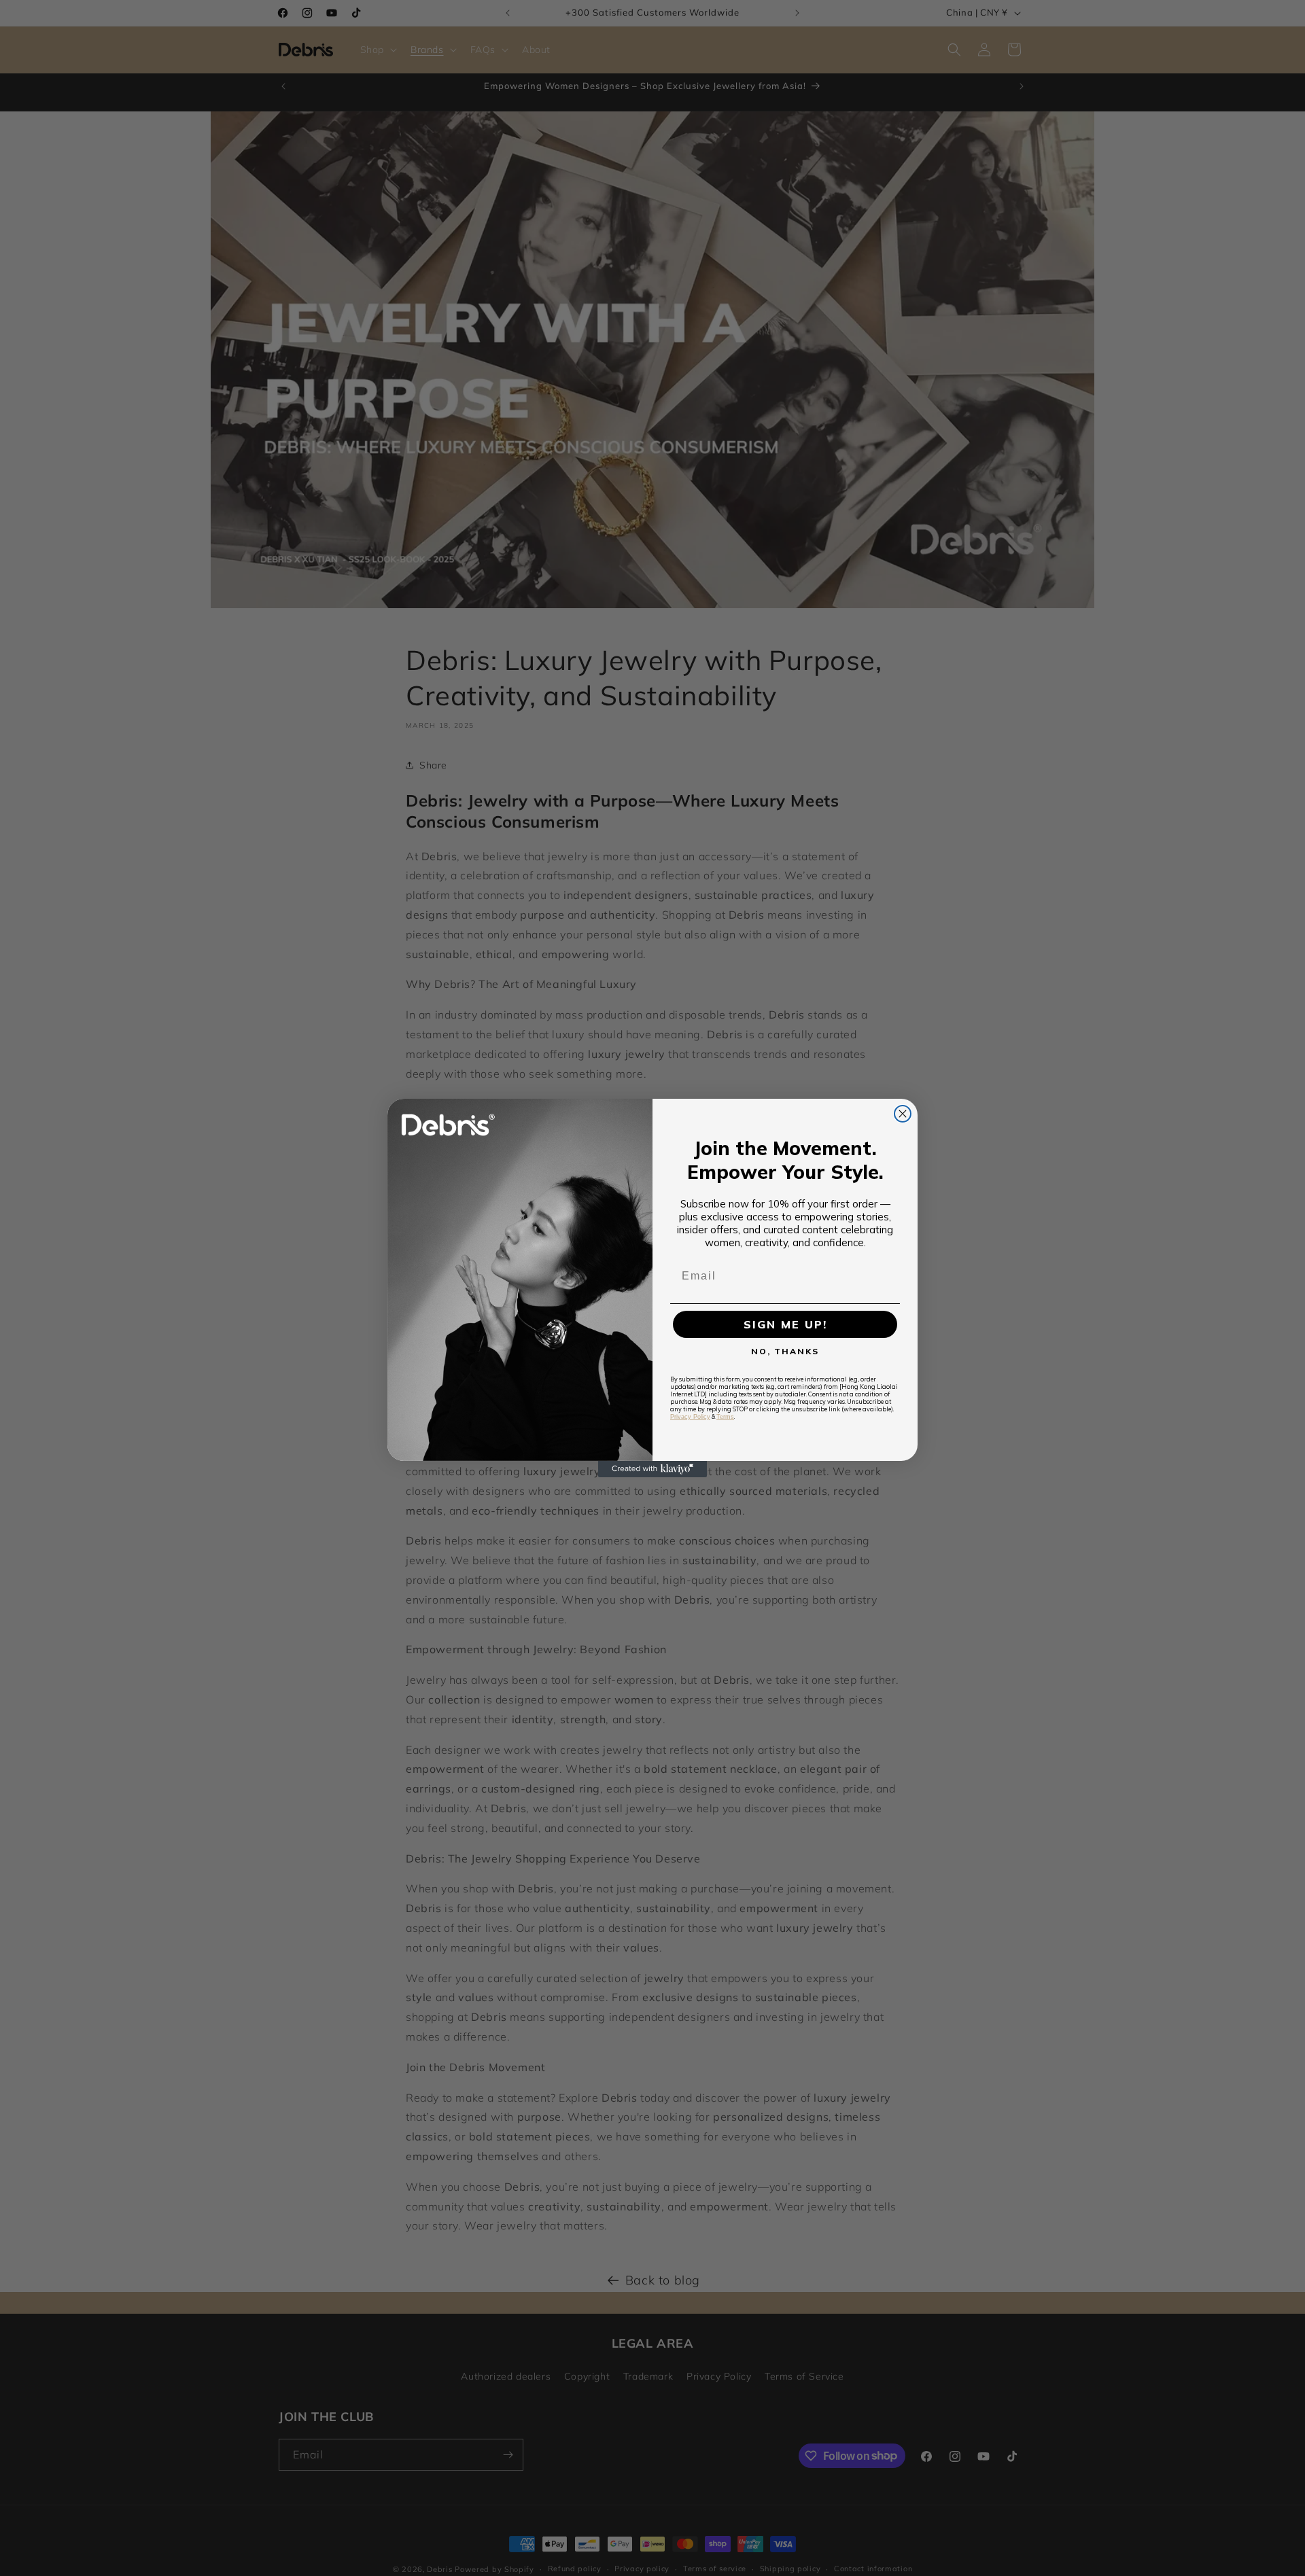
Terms (725, 1417)
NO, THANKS (785, 1351)
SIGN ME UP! (785, 1324)
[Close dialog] (903, 1114)
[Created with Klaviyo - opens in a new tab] (652, 1469)
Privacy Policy (690, 1417)
